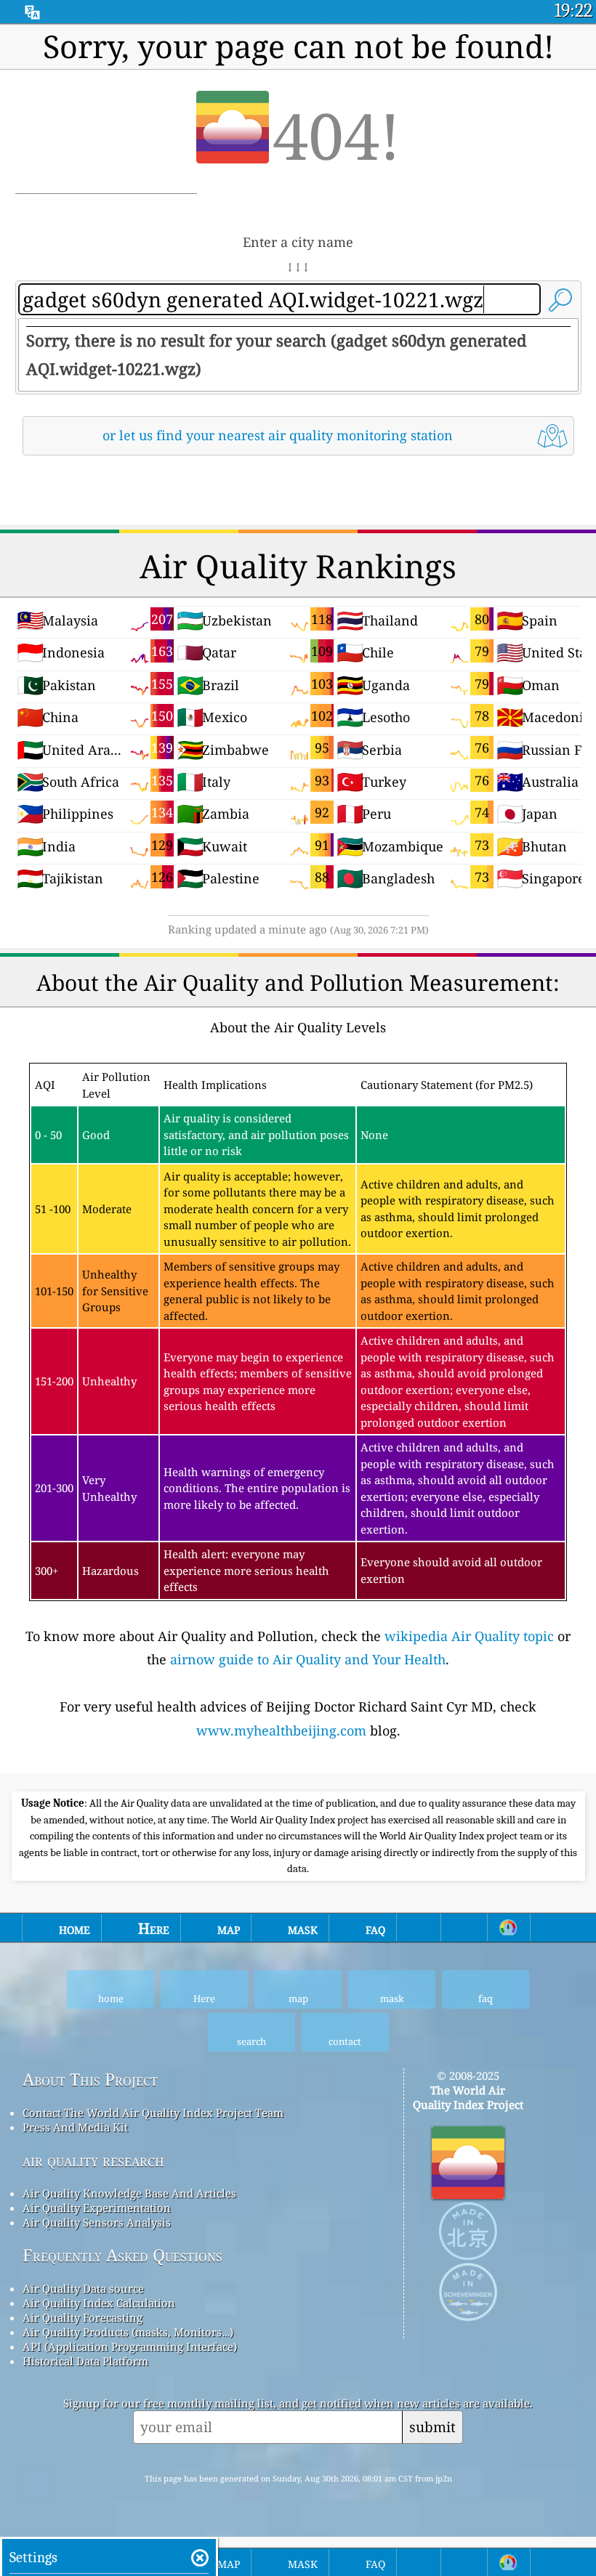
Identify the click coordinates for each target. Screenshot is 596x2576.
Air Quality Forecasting (82, 2317)
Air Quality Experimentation (97, 2208)
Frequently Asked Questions (122, 2255)
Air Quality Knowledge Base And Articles (129, 2193)
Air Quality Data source (83, 2288)
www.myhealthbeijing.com (281, 1730)
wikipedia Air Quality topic (469, 1636)
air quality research (93, 2160)
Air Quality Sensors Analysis (97, 2222)
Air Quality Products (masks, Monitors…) (128, 2332)
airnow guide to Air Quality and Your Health (308, 1659)
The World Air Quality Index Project (468, 2097)
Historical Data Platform (85, 2361)
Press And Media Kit (75, 2127)
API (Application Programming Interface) (130, 2346)
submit (432, 2427)
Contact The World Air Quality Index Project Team (153, 2113)
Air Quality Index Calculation (99, 2303)
